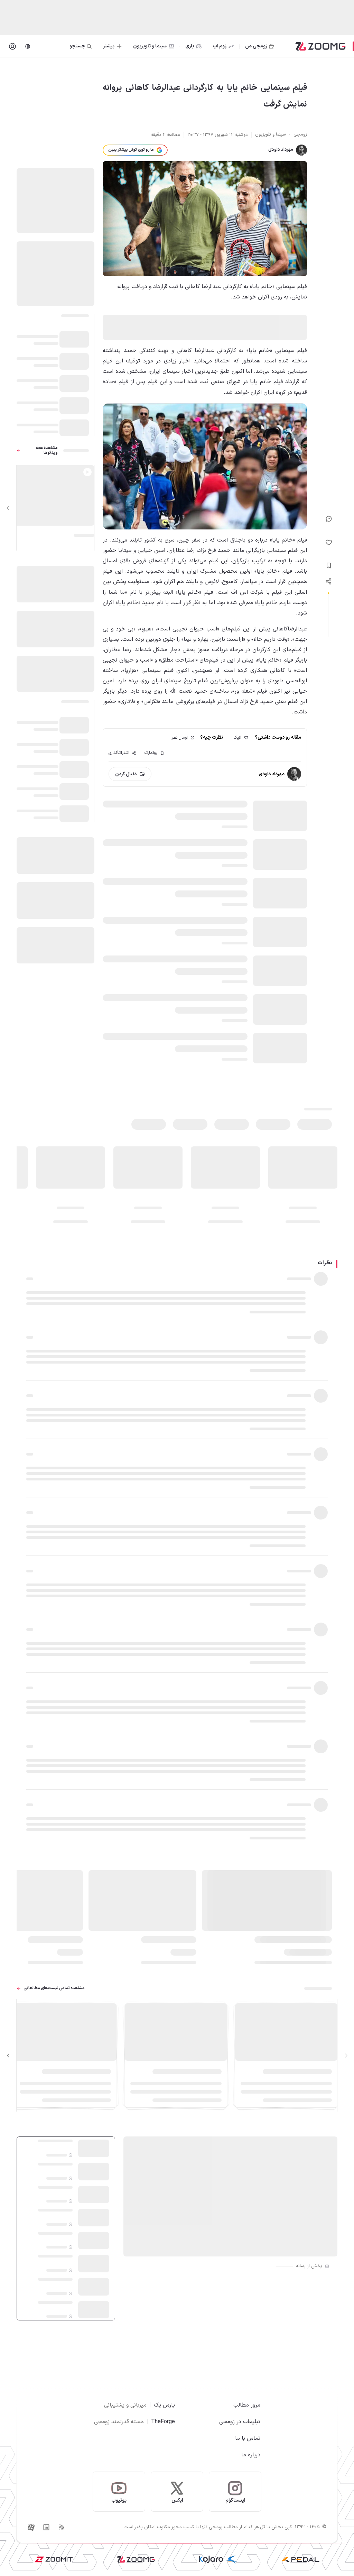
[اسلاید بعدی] (8, 508)
